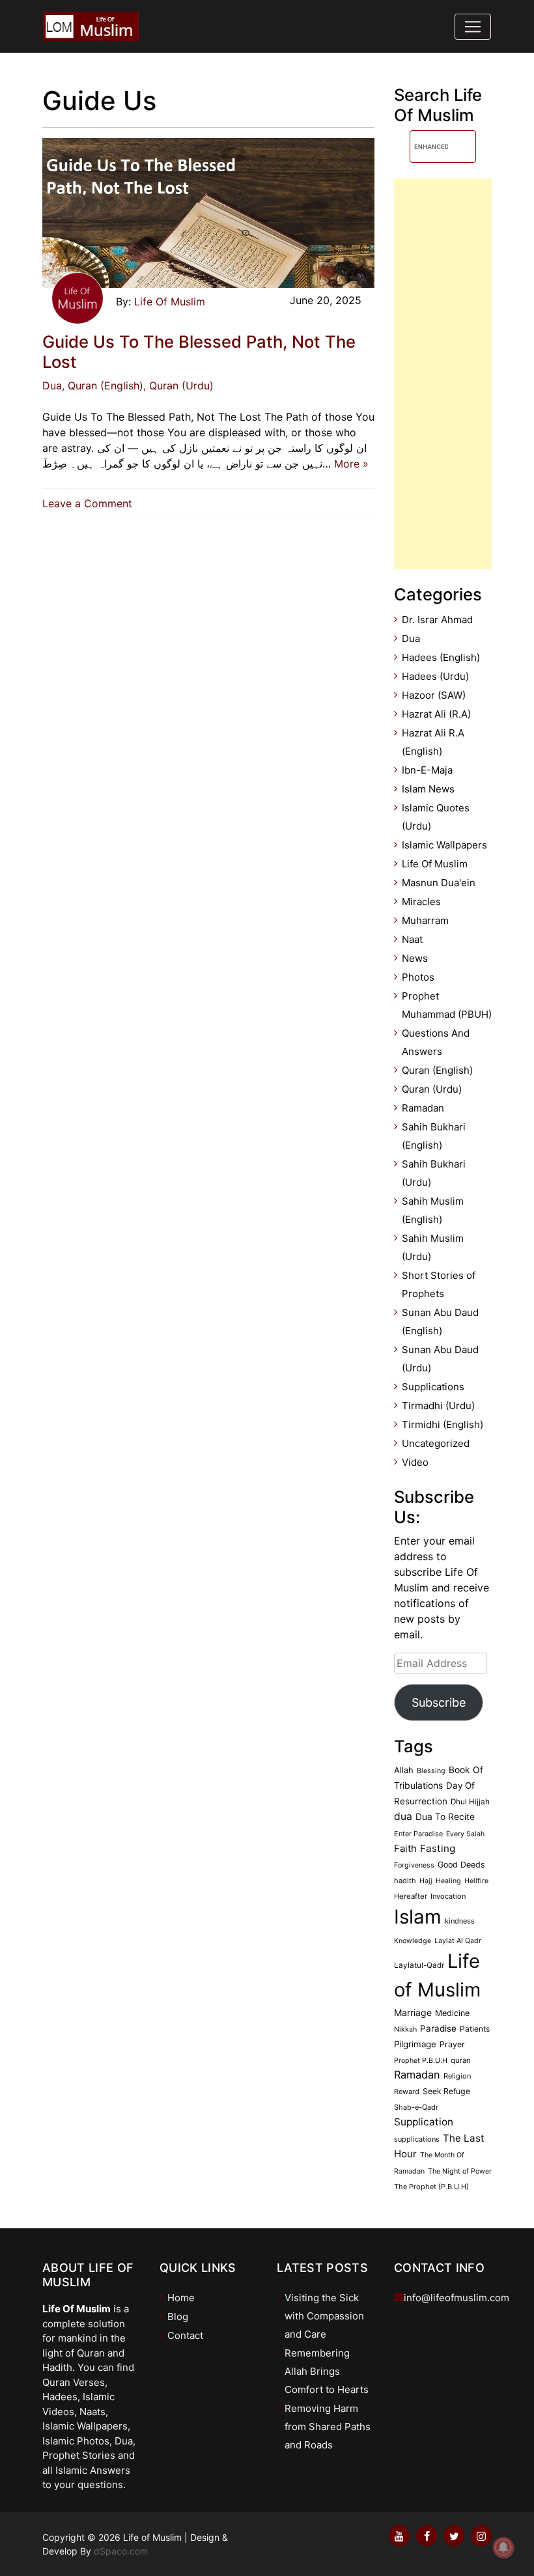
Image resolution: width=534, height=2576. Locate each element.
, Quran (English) (103, 385)
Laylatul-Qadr (419, 1965)
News (415, 958)
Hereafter (411, 1896)
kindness (460, 1921)
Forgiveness (414, 1865)
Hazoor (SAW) (434, 695)
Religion (457, 2076)
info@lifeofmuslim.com (457, 2298)
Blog (178, 2317)
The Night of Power (460, 2171)
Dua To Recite (445, 1817)
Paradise (438, 2028)
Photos (418, 977)
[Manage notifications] (503, 2547)
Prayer (452, 2044)
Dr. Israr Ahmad (437, 620)
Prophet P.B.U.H (421, 2061)
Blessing (431, 1771)
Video (415, 1462)
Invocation (448, 1896)
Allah (404, 1770)
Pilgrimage (415, 2044)
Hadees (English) (441, 657)
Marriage (413, 2012)
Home (181, 2298)
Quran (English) (437, 1070)
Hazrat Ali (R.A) (436, 714)
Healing (448, 1881)
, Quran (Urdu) (178, 385)
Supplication (424, 2122)
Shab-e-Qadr (416, 2107)
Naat (412, 939)
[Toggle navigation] (473, 27)
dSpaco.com (121, 2551)
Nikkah (405, 2029)
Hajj (426, 1881)
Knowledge (413, 1941)
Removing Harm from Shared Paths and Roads (328, 2427)
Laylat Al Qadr (458, 1941)
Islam (418, 1917)
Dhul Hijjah (470, 1802)
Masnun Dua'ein (439, 883)
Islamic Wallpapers (444, 845)
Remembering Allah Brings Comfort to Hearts (327, 2371)
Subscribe (439, 1702)
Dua (52, 385)
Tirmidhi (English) (443, 1424)
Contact (185, 2335)
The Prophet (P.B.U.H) (431, 2187)
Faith (405, 1849)
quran (461, 2060)
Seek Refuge (446, 2091)
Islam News (428, 789)
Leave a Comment (91, 503)
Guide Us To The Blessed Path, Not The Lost (199, 352)
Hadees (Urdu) (435, 676)
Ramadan (423, 1108)
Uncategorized (436, 1443)
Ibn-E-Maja (427, 770)
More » (351, 464)
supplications (417, 2139)
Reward (407, 2092)
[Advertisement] (443, 374)
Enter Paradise (418, 1834)
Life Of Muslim (170, 301)
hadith (405, 1881)
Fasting (438, 1848)
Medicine (452, 2013)
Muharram (425, 920)
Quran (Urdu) (432, 1089)
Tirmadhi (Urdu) (438, 1406)
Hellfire (476, 1881)
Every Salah (465, 1834)
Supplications (433, 1387)
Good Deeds (461, 1865)
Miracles (421, 902)
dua (403, 1816)
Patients (475, 2029)
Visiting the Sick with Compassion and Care (324, 2316)
